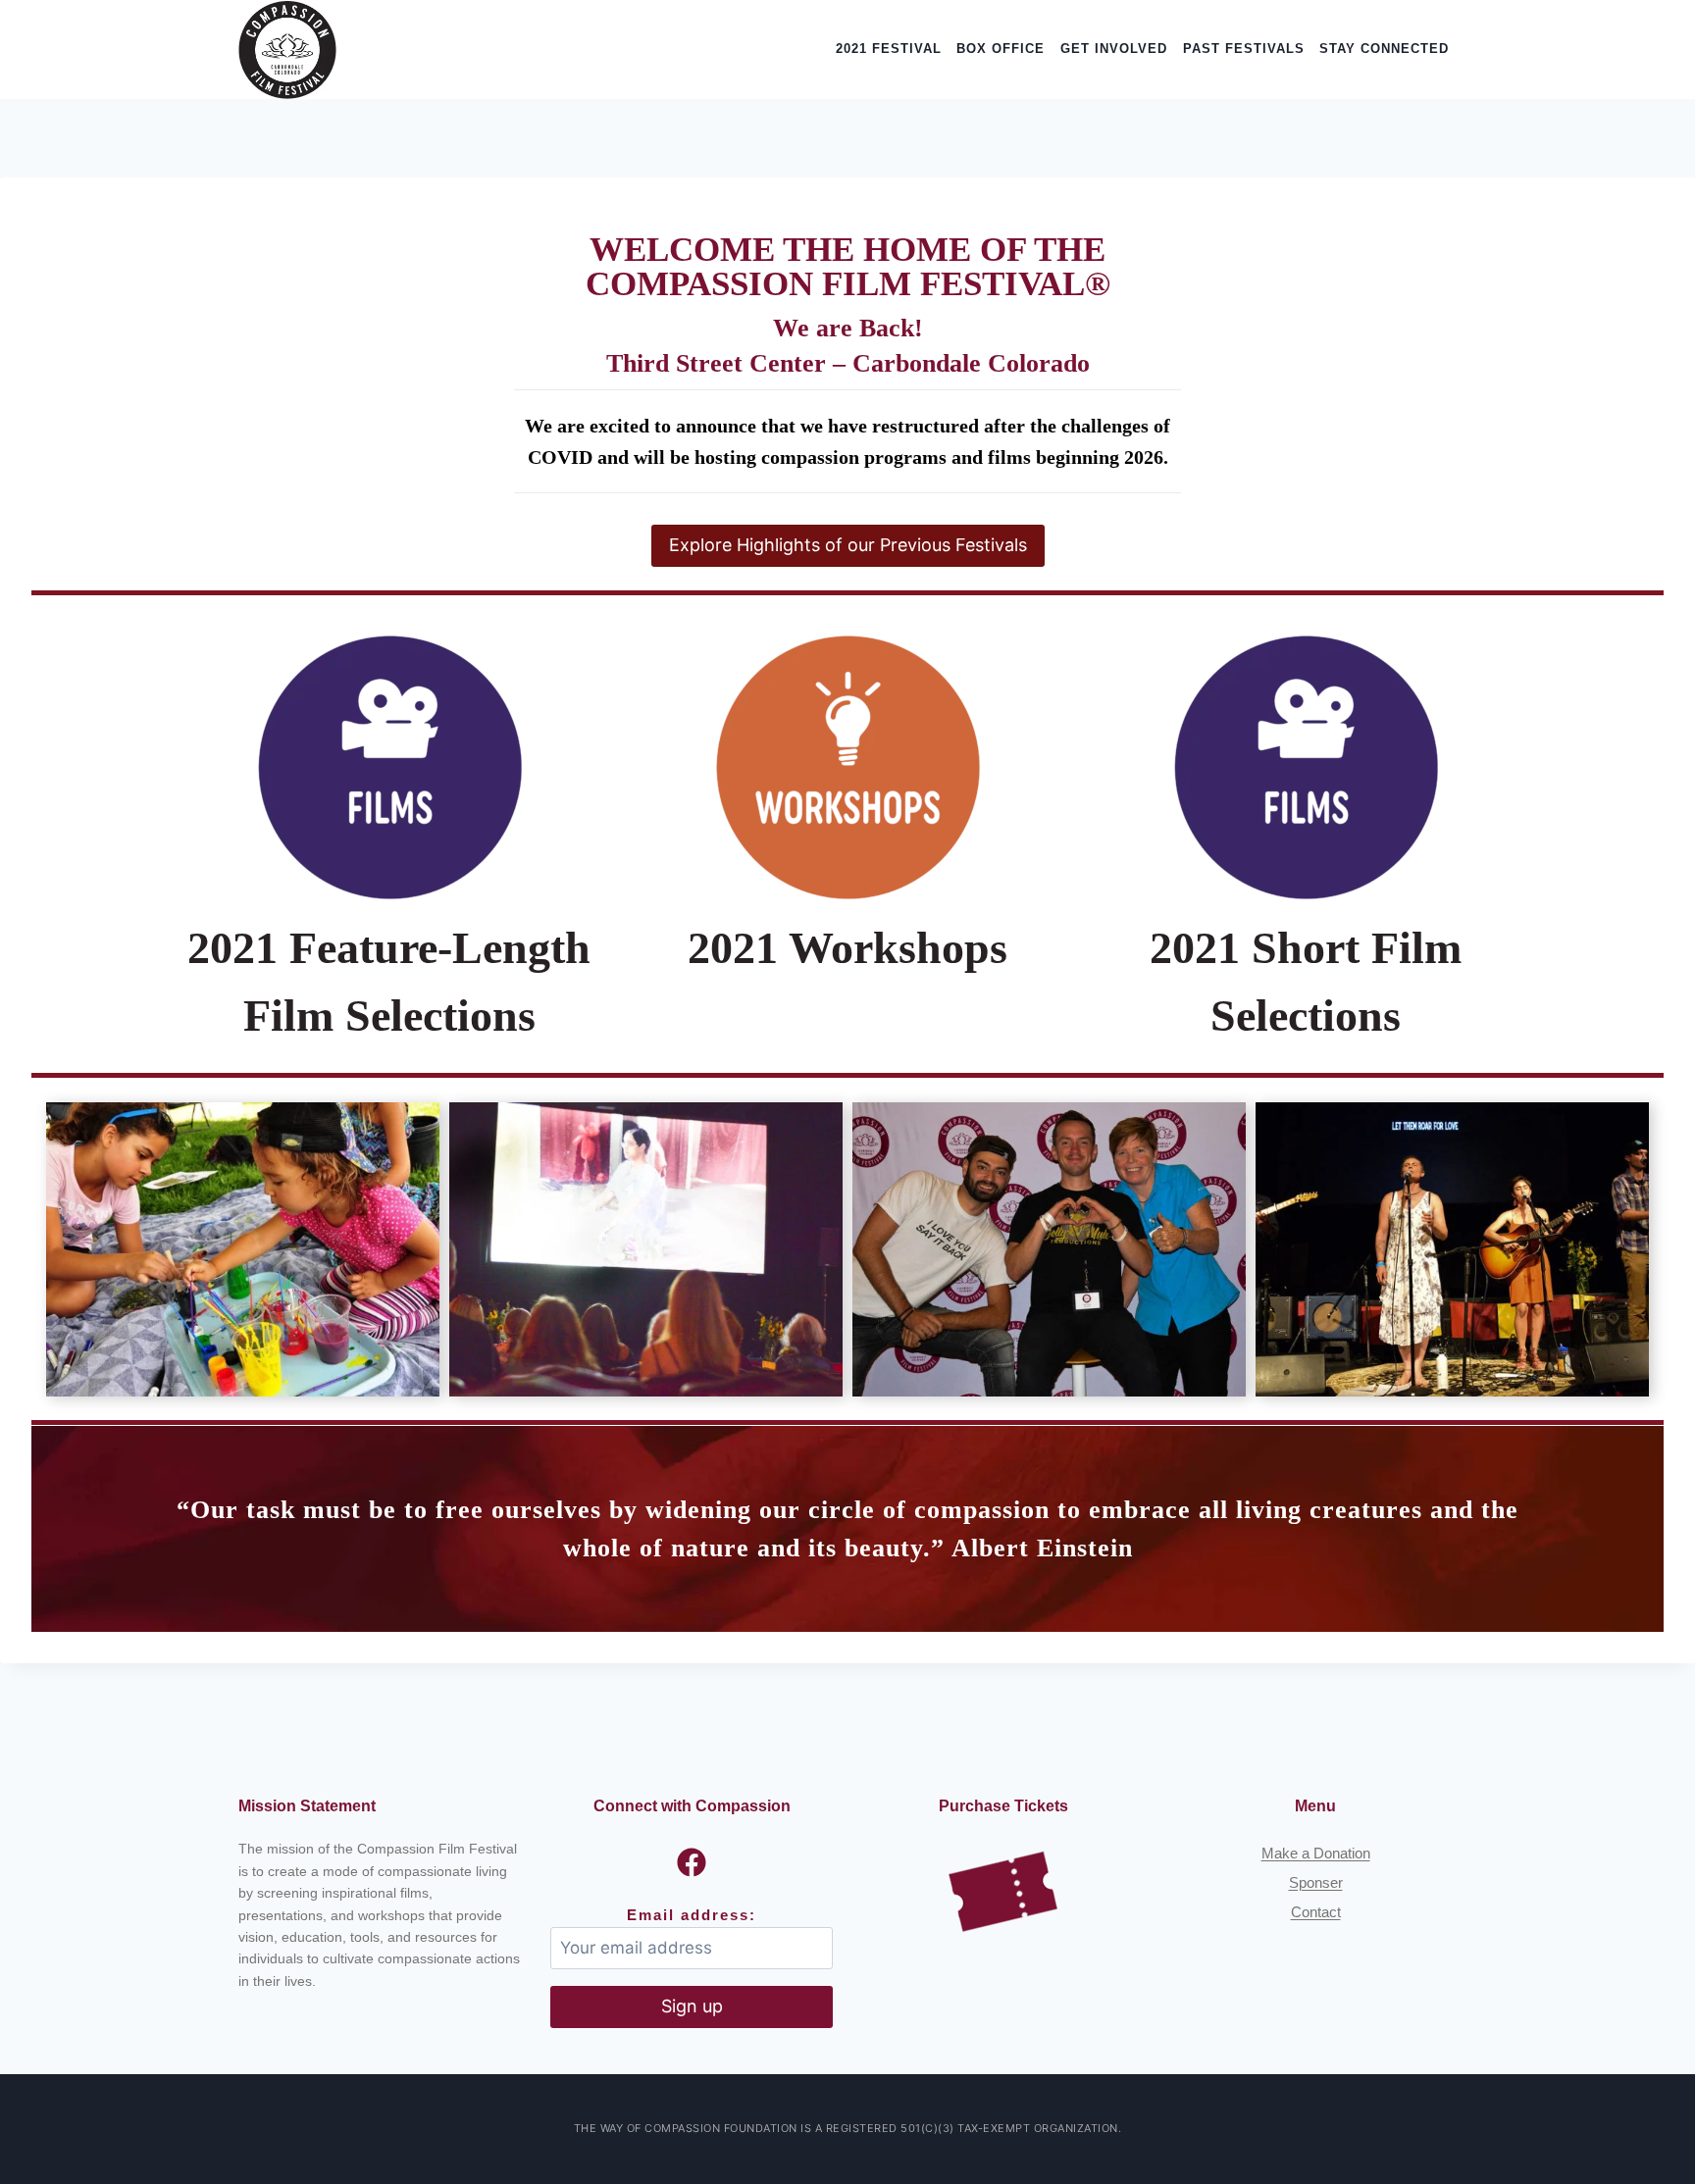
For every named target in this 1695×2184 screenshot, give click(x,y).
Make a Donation (1316, 1853)
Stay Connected (1384, 49)
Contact (1316, 1912)
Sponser (1316, 1882)
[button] (243, 1250)
